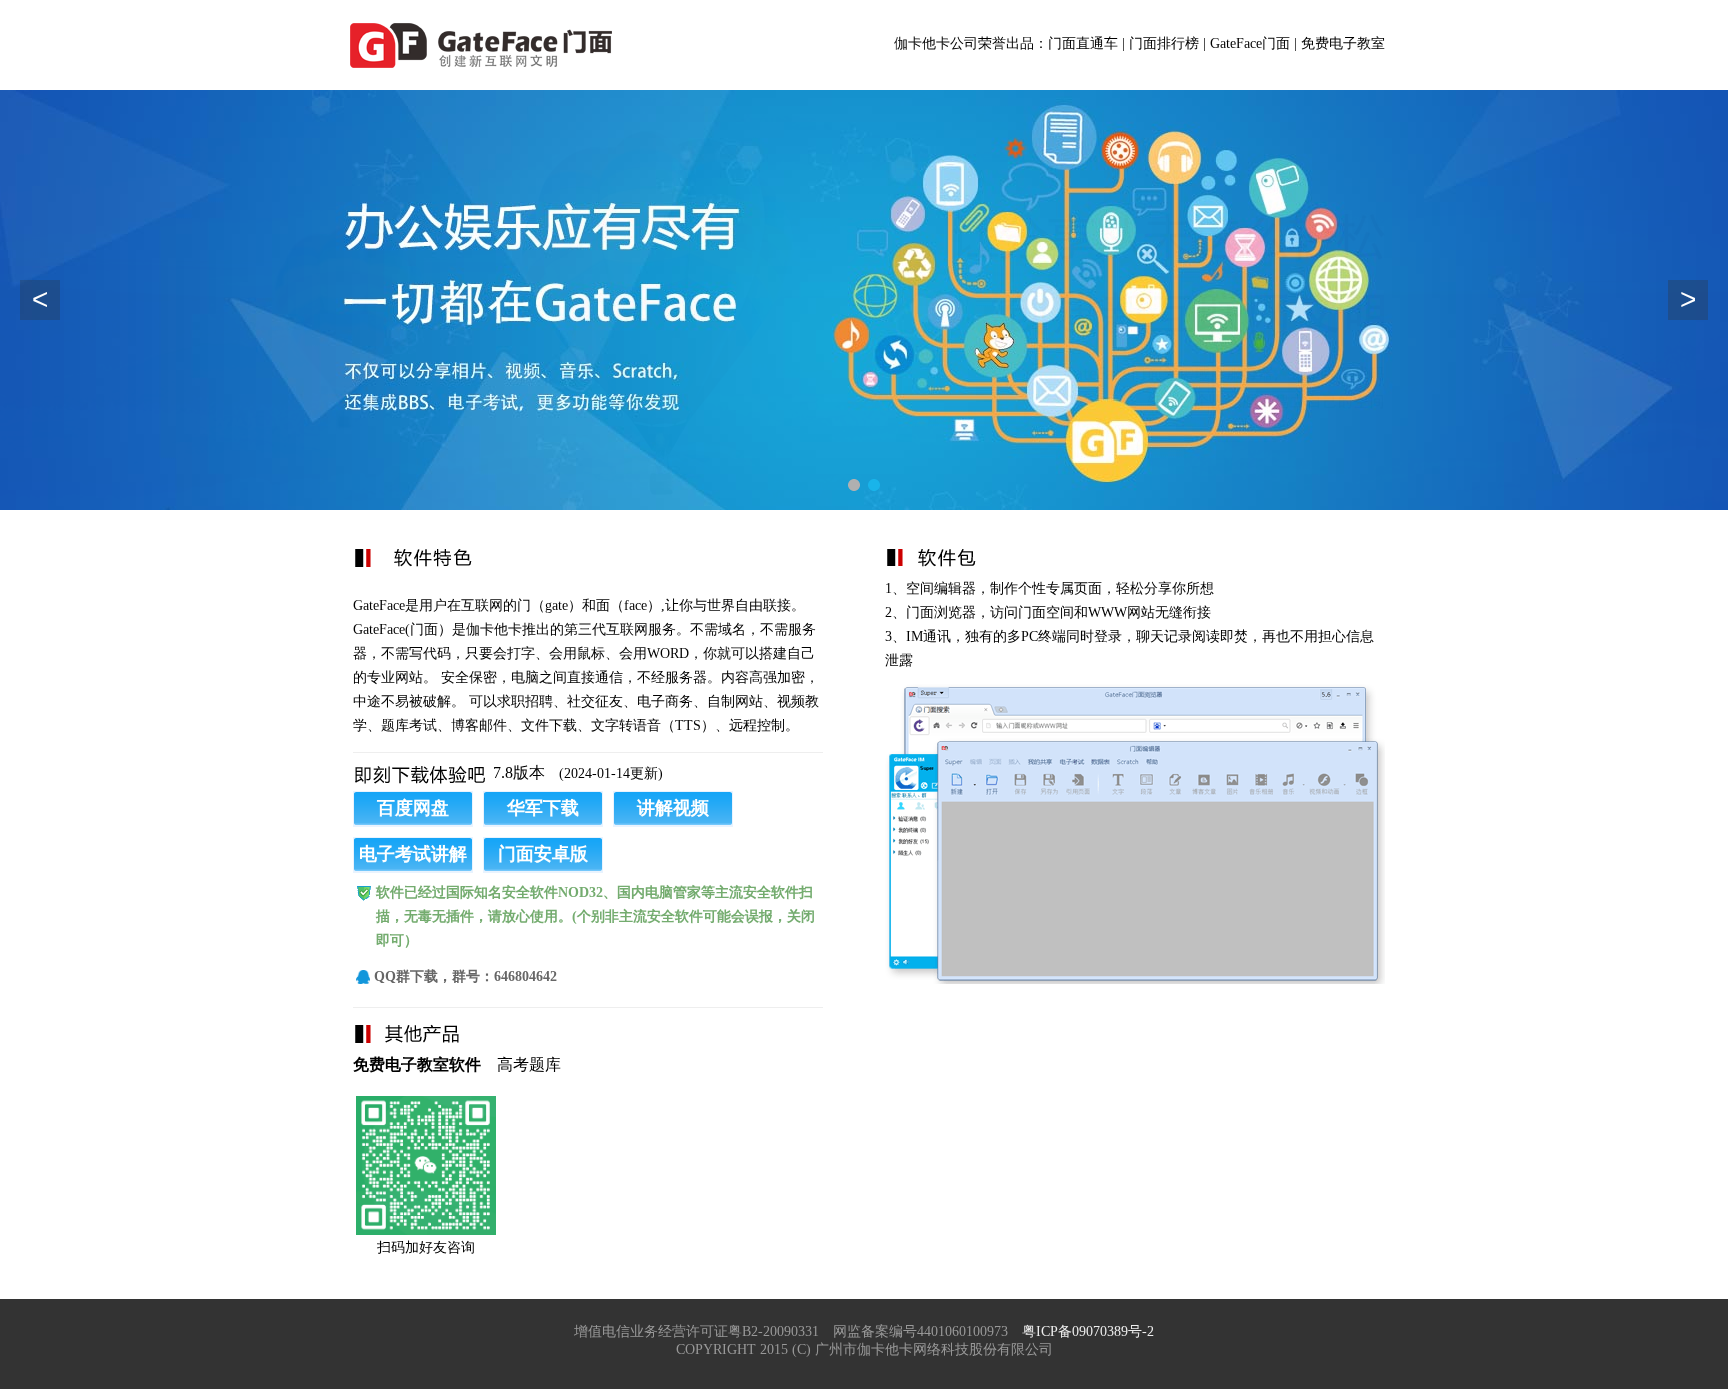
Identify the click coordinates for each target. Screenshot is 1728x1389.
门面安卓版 (543, 854)
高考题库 (529, 1064)
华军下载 (543, 808)
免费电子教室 (1343, 43)
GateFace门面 (1250, 43)
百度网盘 (413, 808)
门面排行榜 (1164, 43)
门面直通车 (1083, 43)
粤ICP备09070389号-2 (1088, 1331)
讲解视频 (673, 808)
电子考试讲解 (413, 854)
